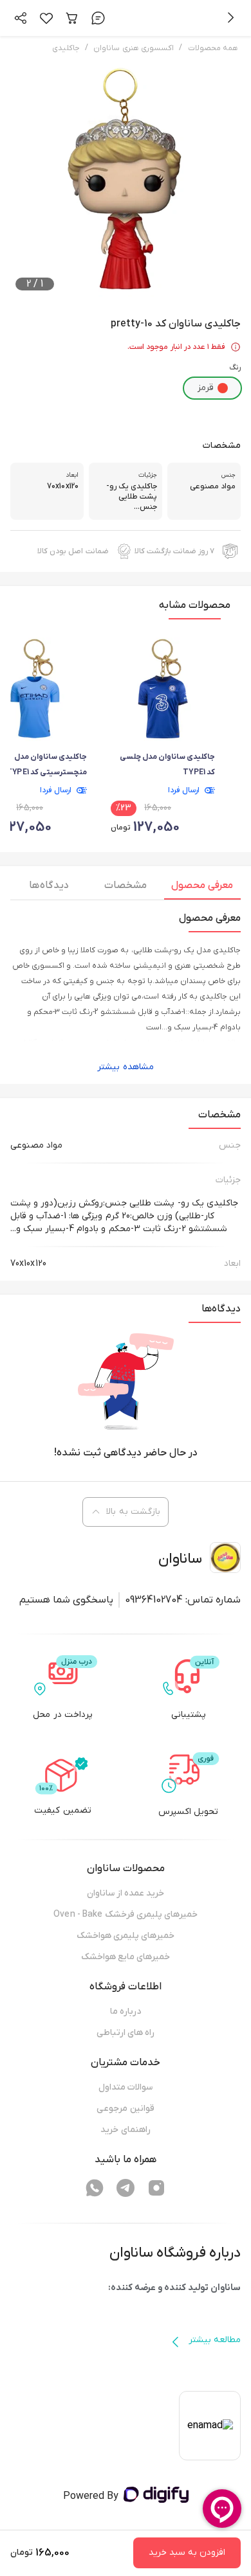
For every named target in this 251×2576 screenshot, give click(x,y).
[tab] (202, 889)
